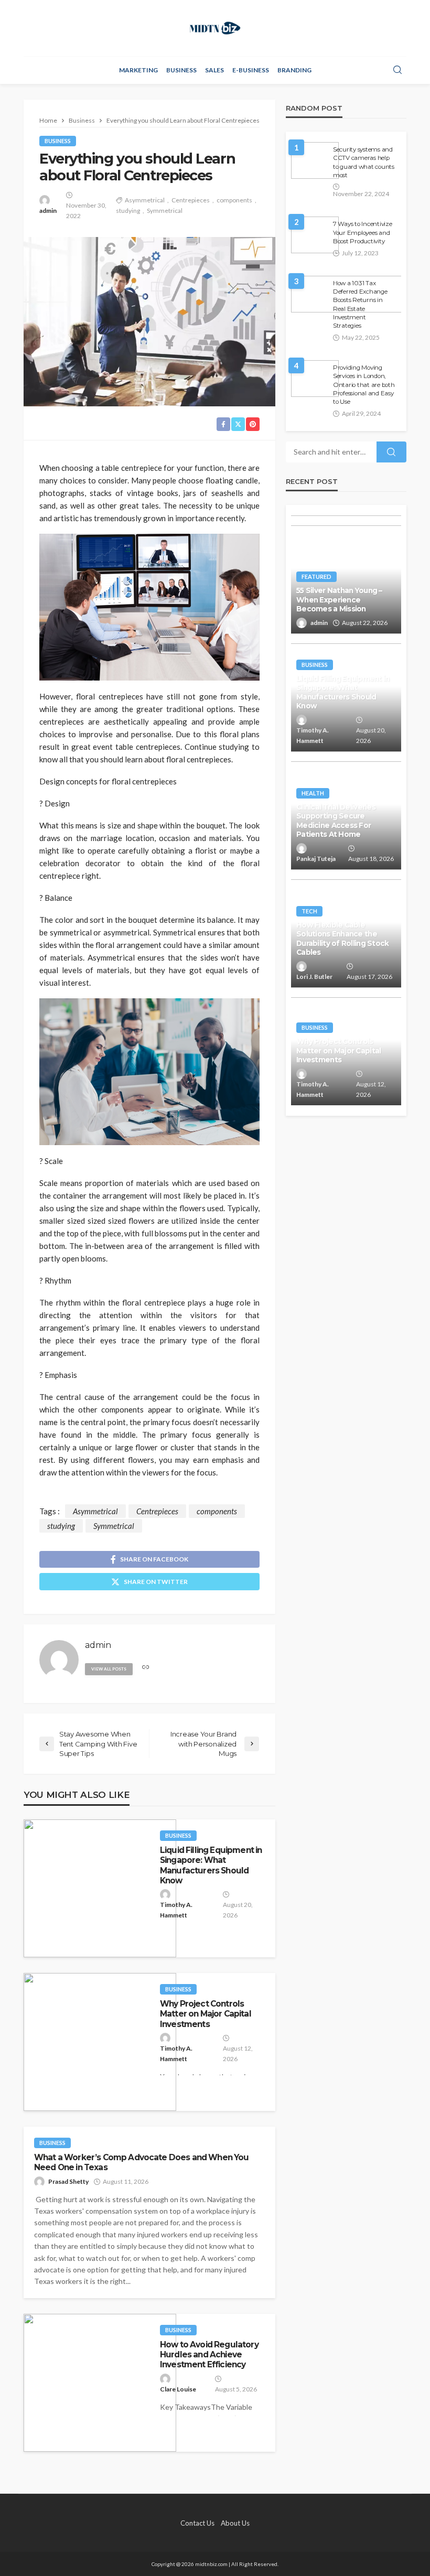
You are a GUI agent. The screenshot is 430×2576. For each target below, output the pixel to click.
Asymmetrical (145, 200)
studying (128, 211)
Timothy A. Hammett (176, 1910)
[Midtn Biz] (215, 28)
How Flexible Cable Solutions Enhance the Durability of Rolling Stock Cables (343, 939)
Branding (294, 70)
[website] (146, 1668)
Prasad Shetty (68, 2181)
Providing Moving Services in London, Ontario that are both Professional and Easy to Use (364, 385)
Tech (309, 911)
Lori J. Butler (314, 977)
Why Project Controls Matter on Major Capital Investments (206, 2014)
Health (313, 793)
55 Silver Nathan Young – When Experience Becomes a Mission (339, 600)
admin (48, 211)
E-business (251, 70)
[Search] (397, 70)
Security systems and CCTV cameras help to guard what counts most (364, 162)
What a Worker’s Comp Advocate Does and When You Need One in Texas (142, 2162)
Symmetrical (165, 211)
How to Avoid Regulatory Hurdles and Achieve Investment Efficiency (209, 2355)
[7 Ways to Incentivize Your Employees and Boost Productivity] (315, 235)
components (234, 200)
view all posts (109, 1669)
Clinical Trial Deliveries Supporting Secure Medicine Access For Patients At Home (336, 821)
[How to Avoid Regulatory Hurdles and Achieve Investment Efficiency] (100, 2383)
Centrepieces (191, 200)
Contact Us (197, 2523)
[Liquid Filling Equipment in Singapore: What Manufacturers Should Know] (100, 1888)
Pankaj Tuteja (316, 859)
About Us (235, 2523)
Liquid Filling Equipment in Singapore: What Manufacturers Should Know (211, 1865)
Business (181, 70)
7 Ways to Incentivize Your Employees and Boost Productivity (363, 233)
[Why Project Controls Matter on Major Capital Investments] (100, 2042)
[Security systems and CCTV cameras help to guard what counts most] (315, 160)
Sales (214, 70)
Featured (316, 576)
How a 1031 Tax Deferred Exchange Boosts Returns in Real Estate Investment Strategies (360, 305)
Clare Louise (178, 2389)
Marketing (138, 70)
